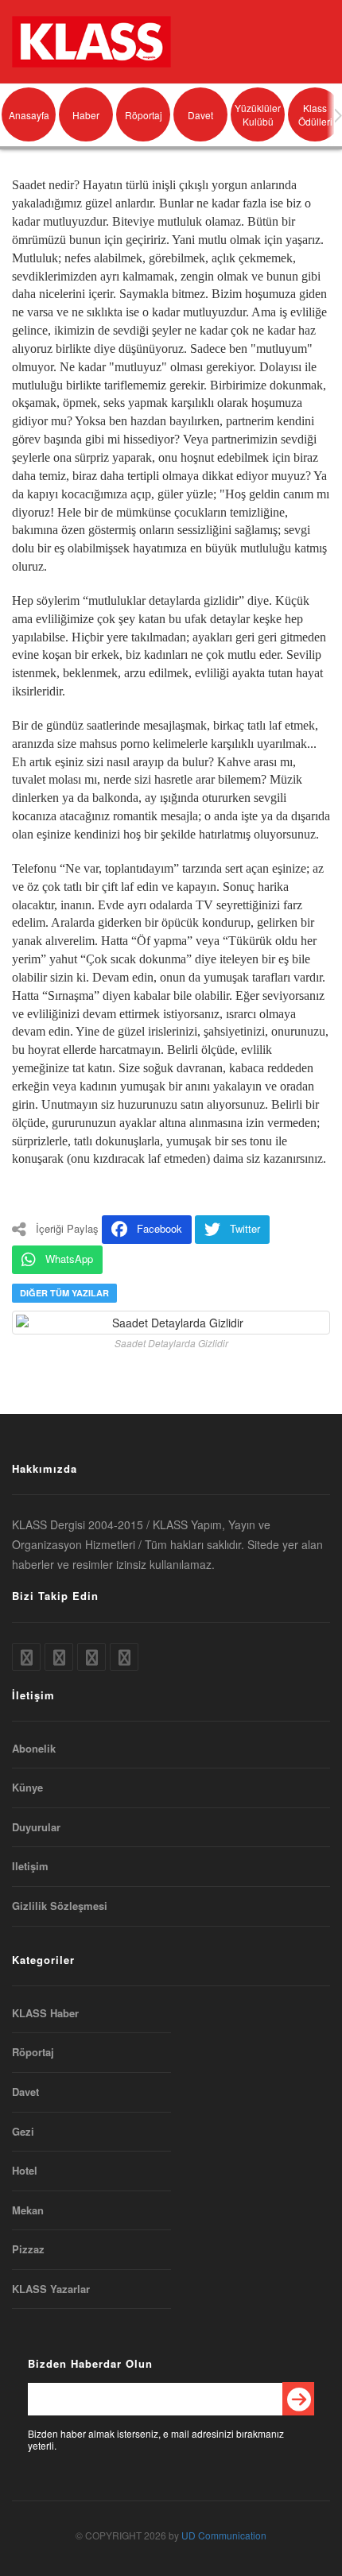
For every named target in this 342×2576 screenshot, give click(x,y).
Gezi (23, 2132)
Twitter (245, 1228)
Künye (27, 1788)
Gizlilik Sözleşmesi (60, 1906)
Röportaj (144, 115)
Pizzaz (28, 2249)
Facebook (159, 1228)
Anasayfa (29, 115)
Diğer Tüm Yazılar (64, 1293)
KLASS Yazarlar (51, 2289)
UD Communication (224, 2535)
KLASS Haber (45, 2013)
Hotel (25, 2171)
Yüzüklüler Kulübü (258, 114)
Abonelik (34, 1749)
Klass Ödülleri (315, 114)
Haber (86, 115)
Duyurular (36, 1827)
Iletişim (30, 1866)
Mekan (28, 2210)
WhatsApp (69, 1259)
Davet (200, 115)
